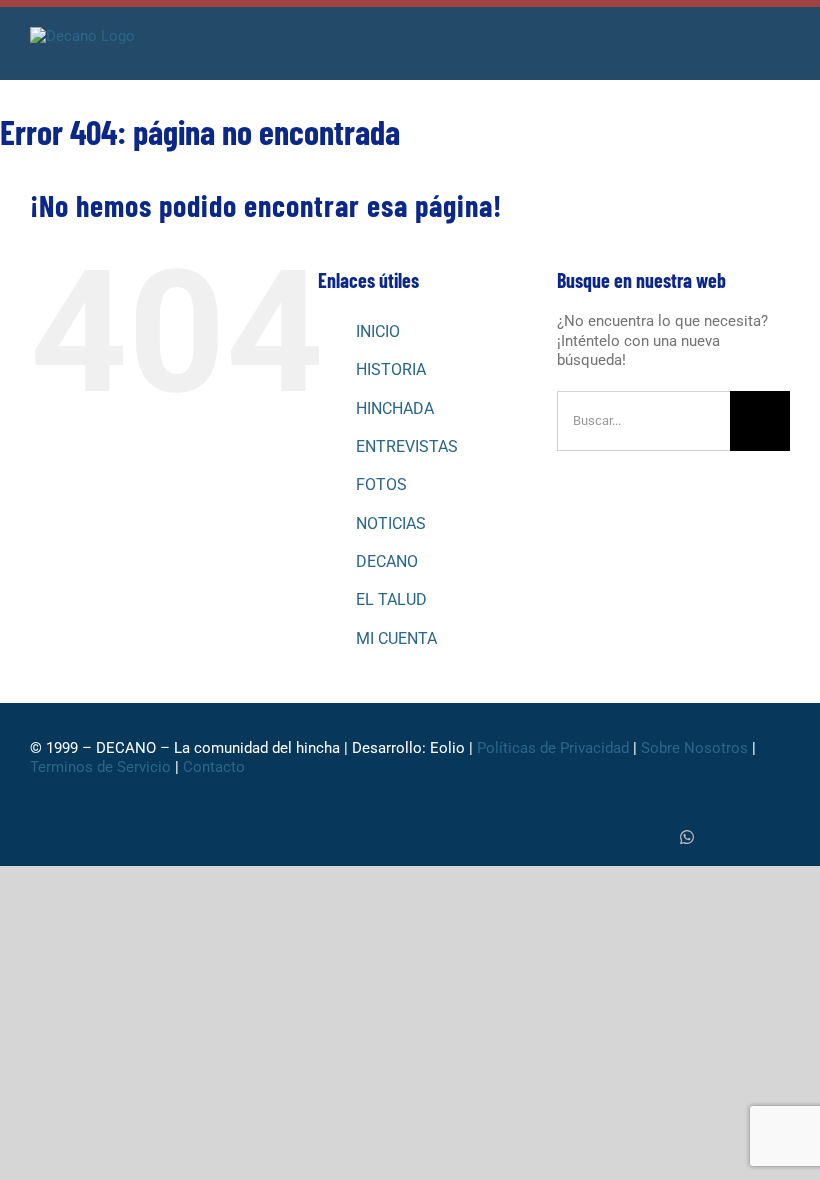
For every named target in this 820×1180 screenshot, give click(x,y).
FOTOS (381, 484)
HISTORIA (391, 369)
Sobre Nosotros (694, 748)
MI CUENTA (396, 638)
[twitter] (654, 838)
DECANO (387, 561)
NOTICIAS (391, 523)
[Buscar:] (643, 420)
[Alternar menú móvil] (782, 49)
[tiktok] (720, 838)
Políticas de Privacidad (553, 748)
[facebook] (622, 838)
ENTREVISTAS (407, 446)
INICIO (378, 331)
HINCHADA (395, 408)
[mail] (784, 838)
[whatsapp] (687, 837)
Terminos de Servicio (100, 767)
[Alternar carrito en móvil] (746, 49)
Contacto (216, 767)
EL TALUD (391, 599)
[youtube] (752, 838)
